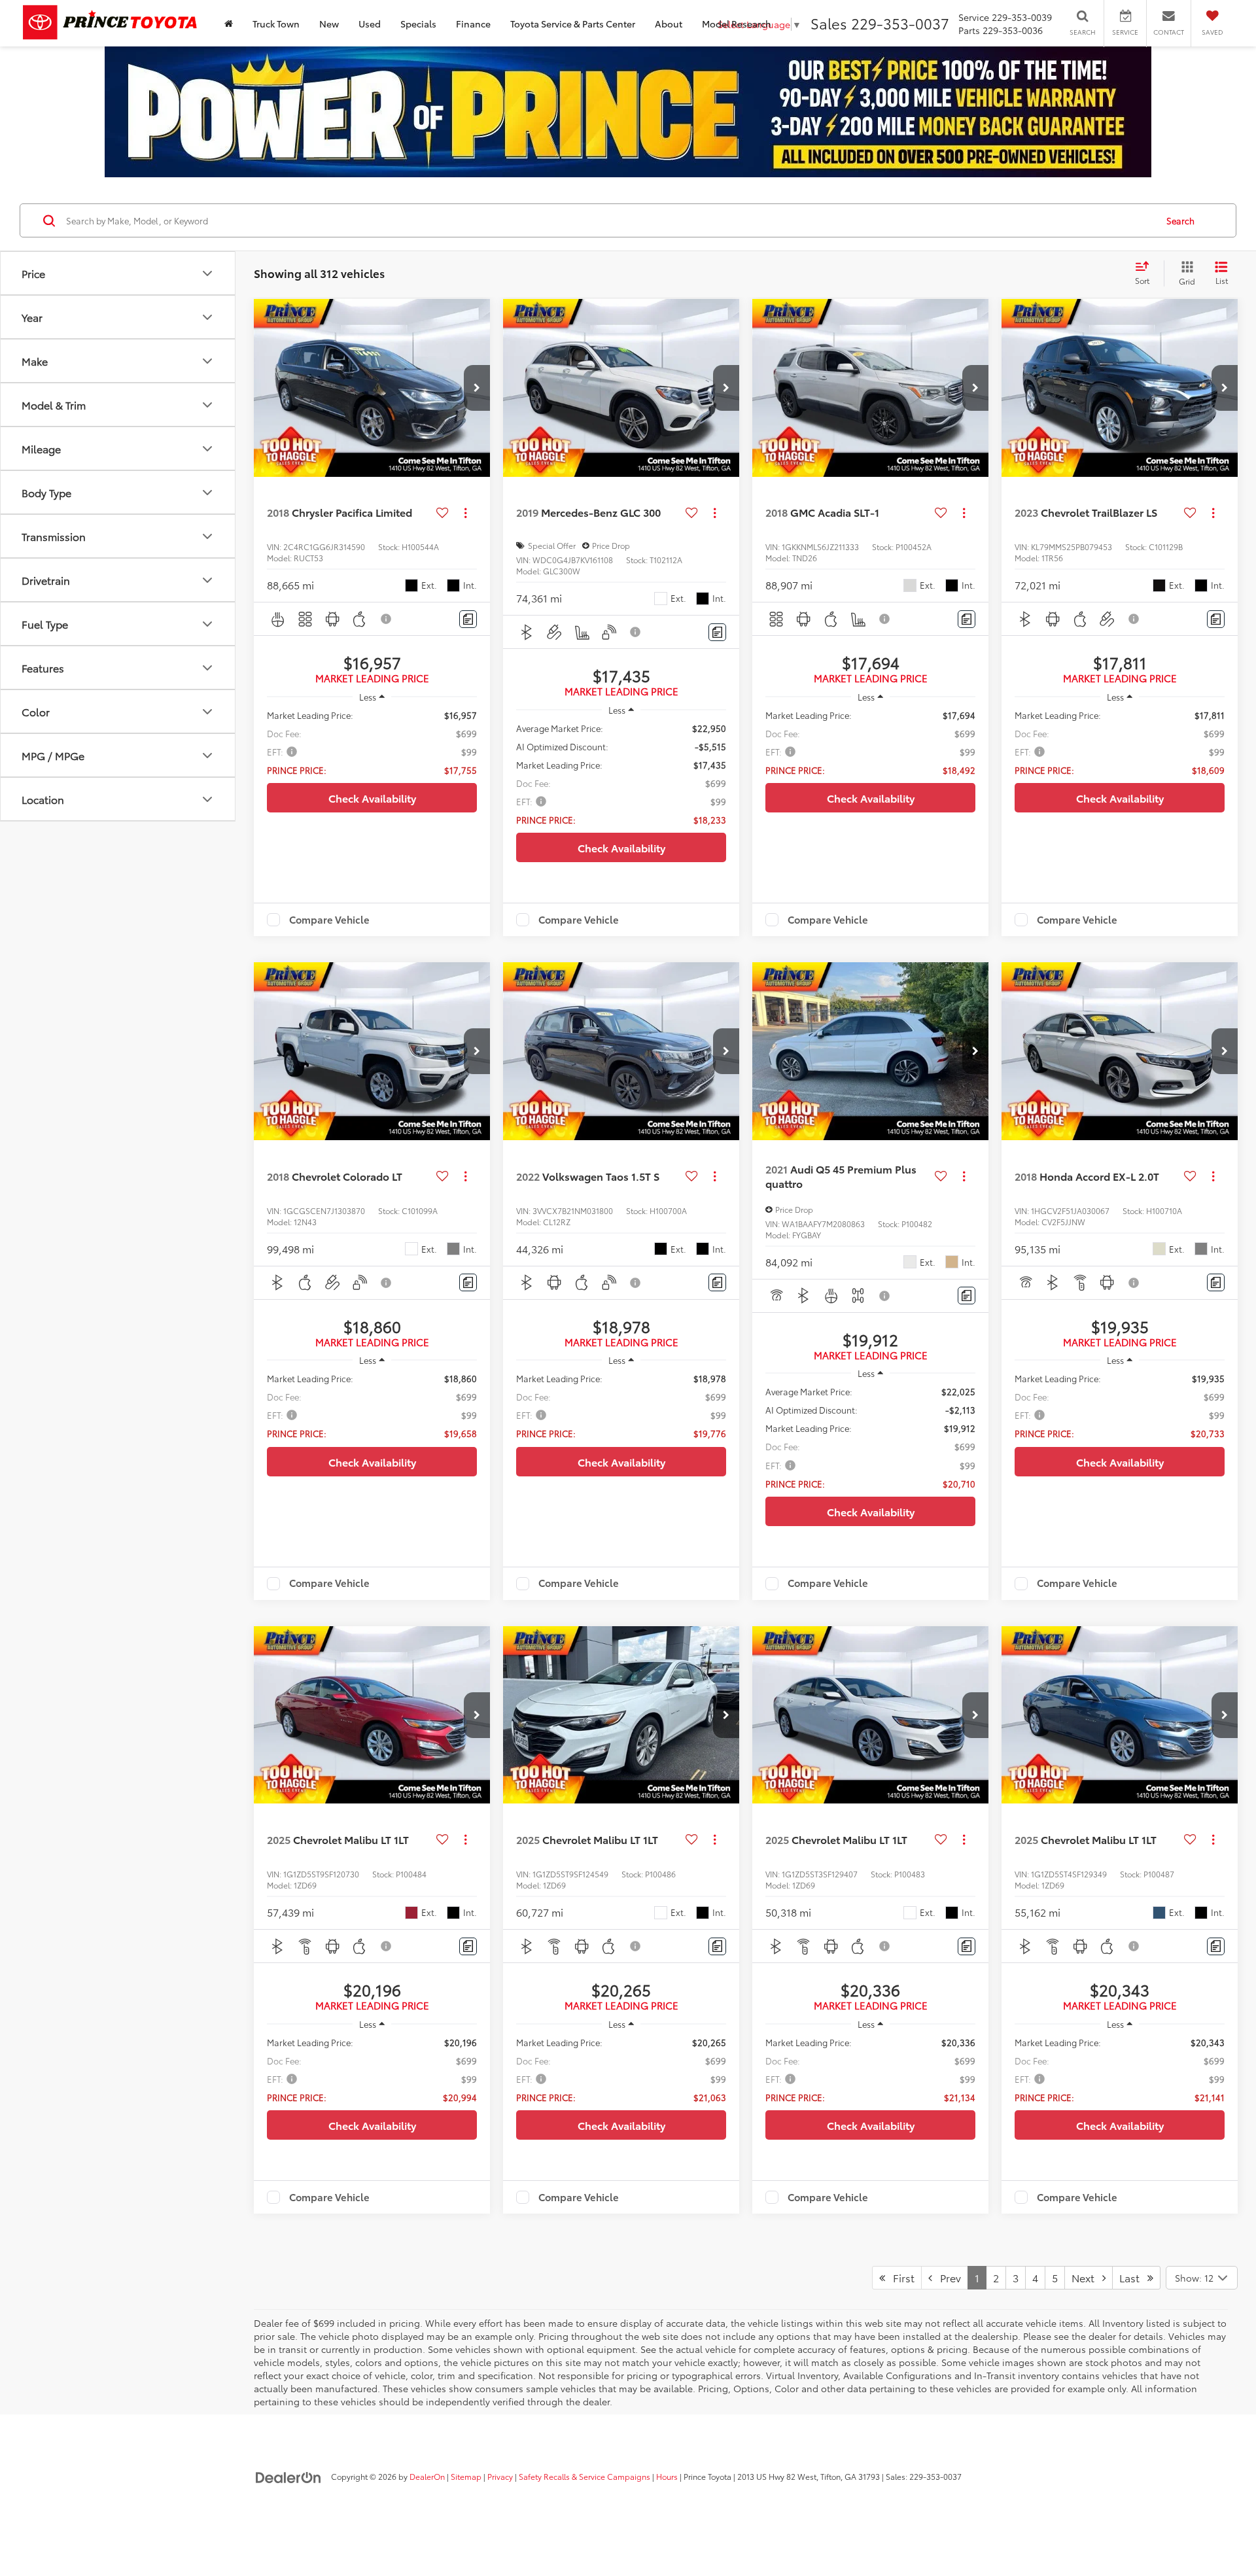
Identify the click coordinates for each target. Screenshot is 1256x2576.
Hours (667, 2476)
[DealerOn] (288, 2476)
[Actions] (465, 513)
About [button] (669, 24)
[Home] (229, 23)
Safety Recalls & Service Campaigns (584, 2476)
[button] (477, 388)
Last (1133, 2277)
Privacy (500, 2476)
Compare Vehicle (329, 920)
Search (1180, 220)
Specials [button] (418, 24)
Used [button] (370, 24)
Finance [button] (473, 24)
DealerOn (427, 2476)
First (900, 2277)
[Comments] (468, 619)
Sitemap (466, 2476)
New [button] (329, 24)
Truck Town (276, 24)
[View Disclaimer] (387, 619)
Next (1087, 2277)
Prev (947, 2277)
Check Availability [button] (372, 798)
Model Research (737, 24)
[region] (372, 742)
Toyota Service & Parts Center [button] (573, 24)
